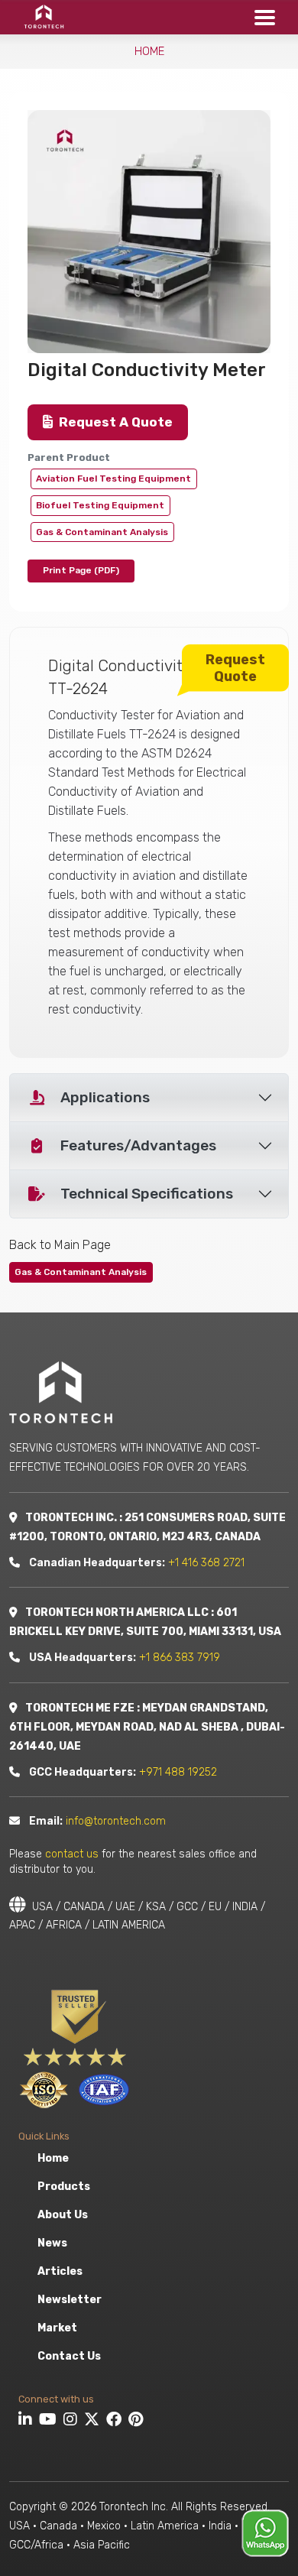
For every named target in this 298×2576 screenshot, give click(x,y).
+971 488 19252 (178, 1772)
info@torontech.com (116, 1821)
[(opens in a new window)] (27, 2422)
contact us (72, 1854)
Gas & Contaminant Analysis (102, 532)
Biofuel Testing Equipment (100, 505)
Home (149, 51)
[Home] (39, 16)
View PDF (81, 571)
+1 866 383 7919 (180, 1658)
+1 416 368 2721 (206, 1563)
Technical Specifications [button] (147, 1194)
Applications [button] (105, 1097)
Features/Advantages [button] (138, 1145)
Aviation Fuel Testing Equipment (113, 479)
